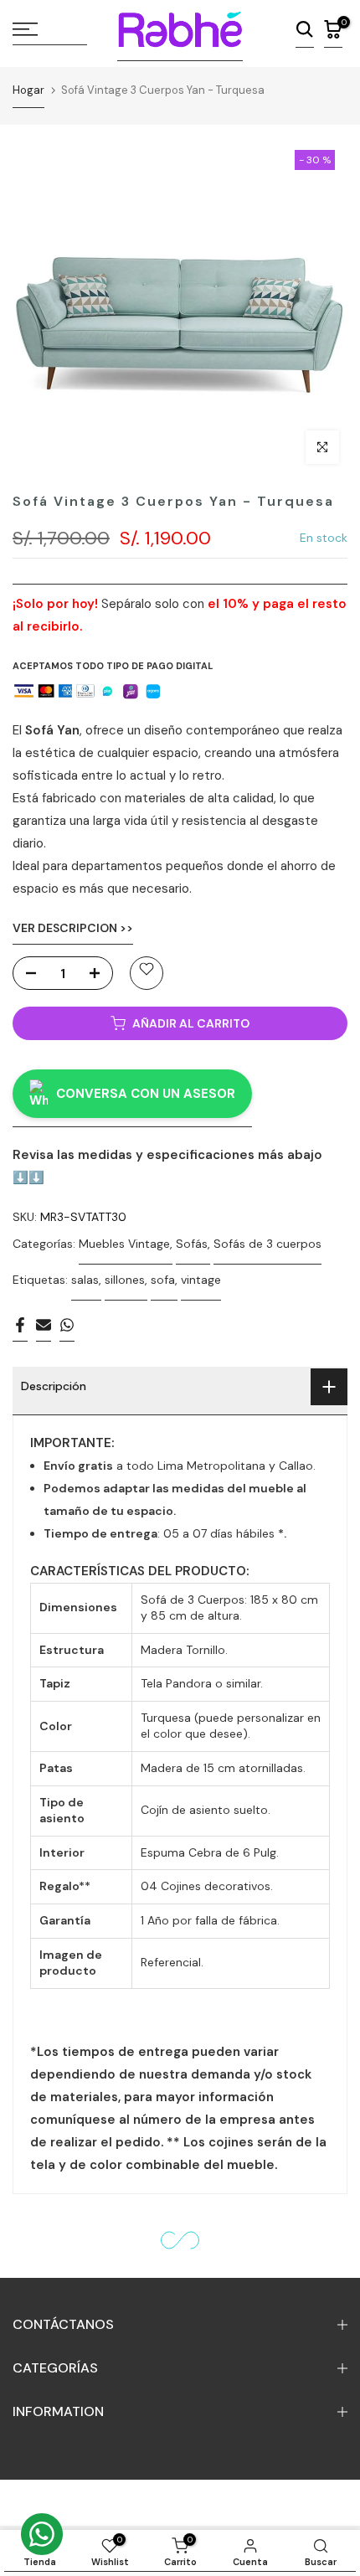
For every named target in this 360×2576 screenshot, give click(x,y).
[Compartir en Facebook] (20, 1329)
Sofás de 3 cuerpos (267, 1244)
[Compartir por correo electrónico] (44, 1329)
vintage (201, 1280)
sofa (163, 1280)
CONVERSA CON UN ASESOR (146, 1094)
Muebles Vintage (124, 1244)
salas (85, 1280)
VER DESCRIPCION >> (73, 928)
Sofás (192, 1244)
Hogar (28, 90)
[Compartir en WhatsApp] (67, 1329)
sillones (125, 1280)
